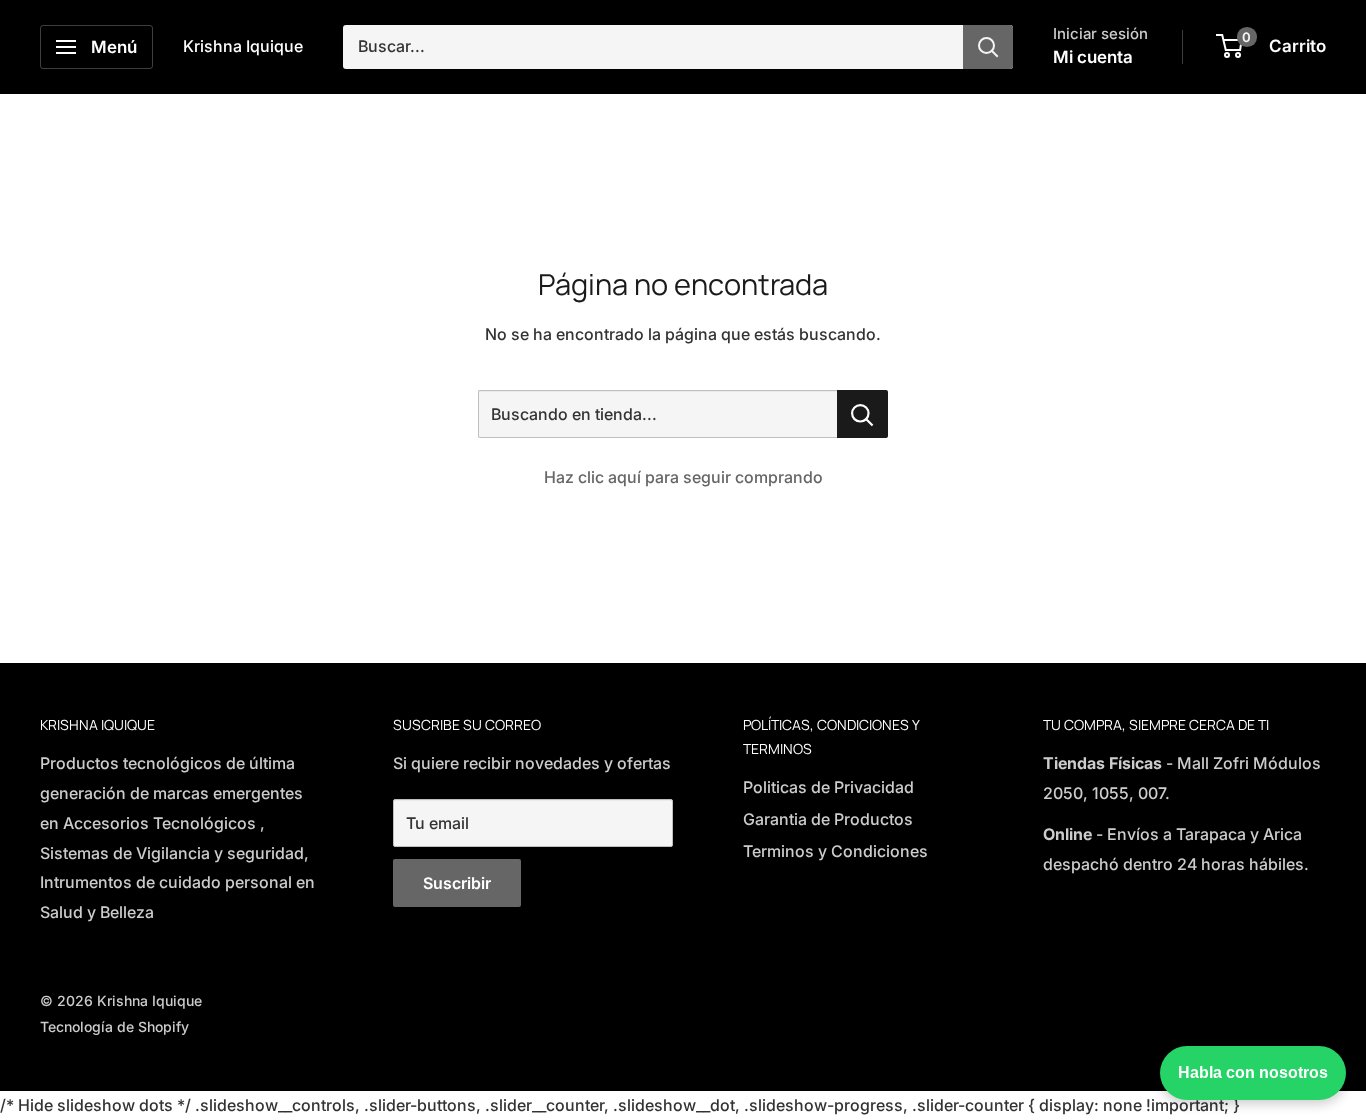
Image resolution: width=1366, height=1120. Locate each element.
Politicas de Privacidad (828, 787)
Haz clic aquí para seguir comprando (683, 477)
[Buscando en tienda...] (862, 414)
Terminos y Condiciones (835, 851)
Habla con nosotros (1253, 1072)
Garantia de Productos (828, 819)
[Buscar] (988, 47)
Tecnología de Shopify (114, 1026)
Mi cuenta (1093, 57)
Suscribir (457, 883)
